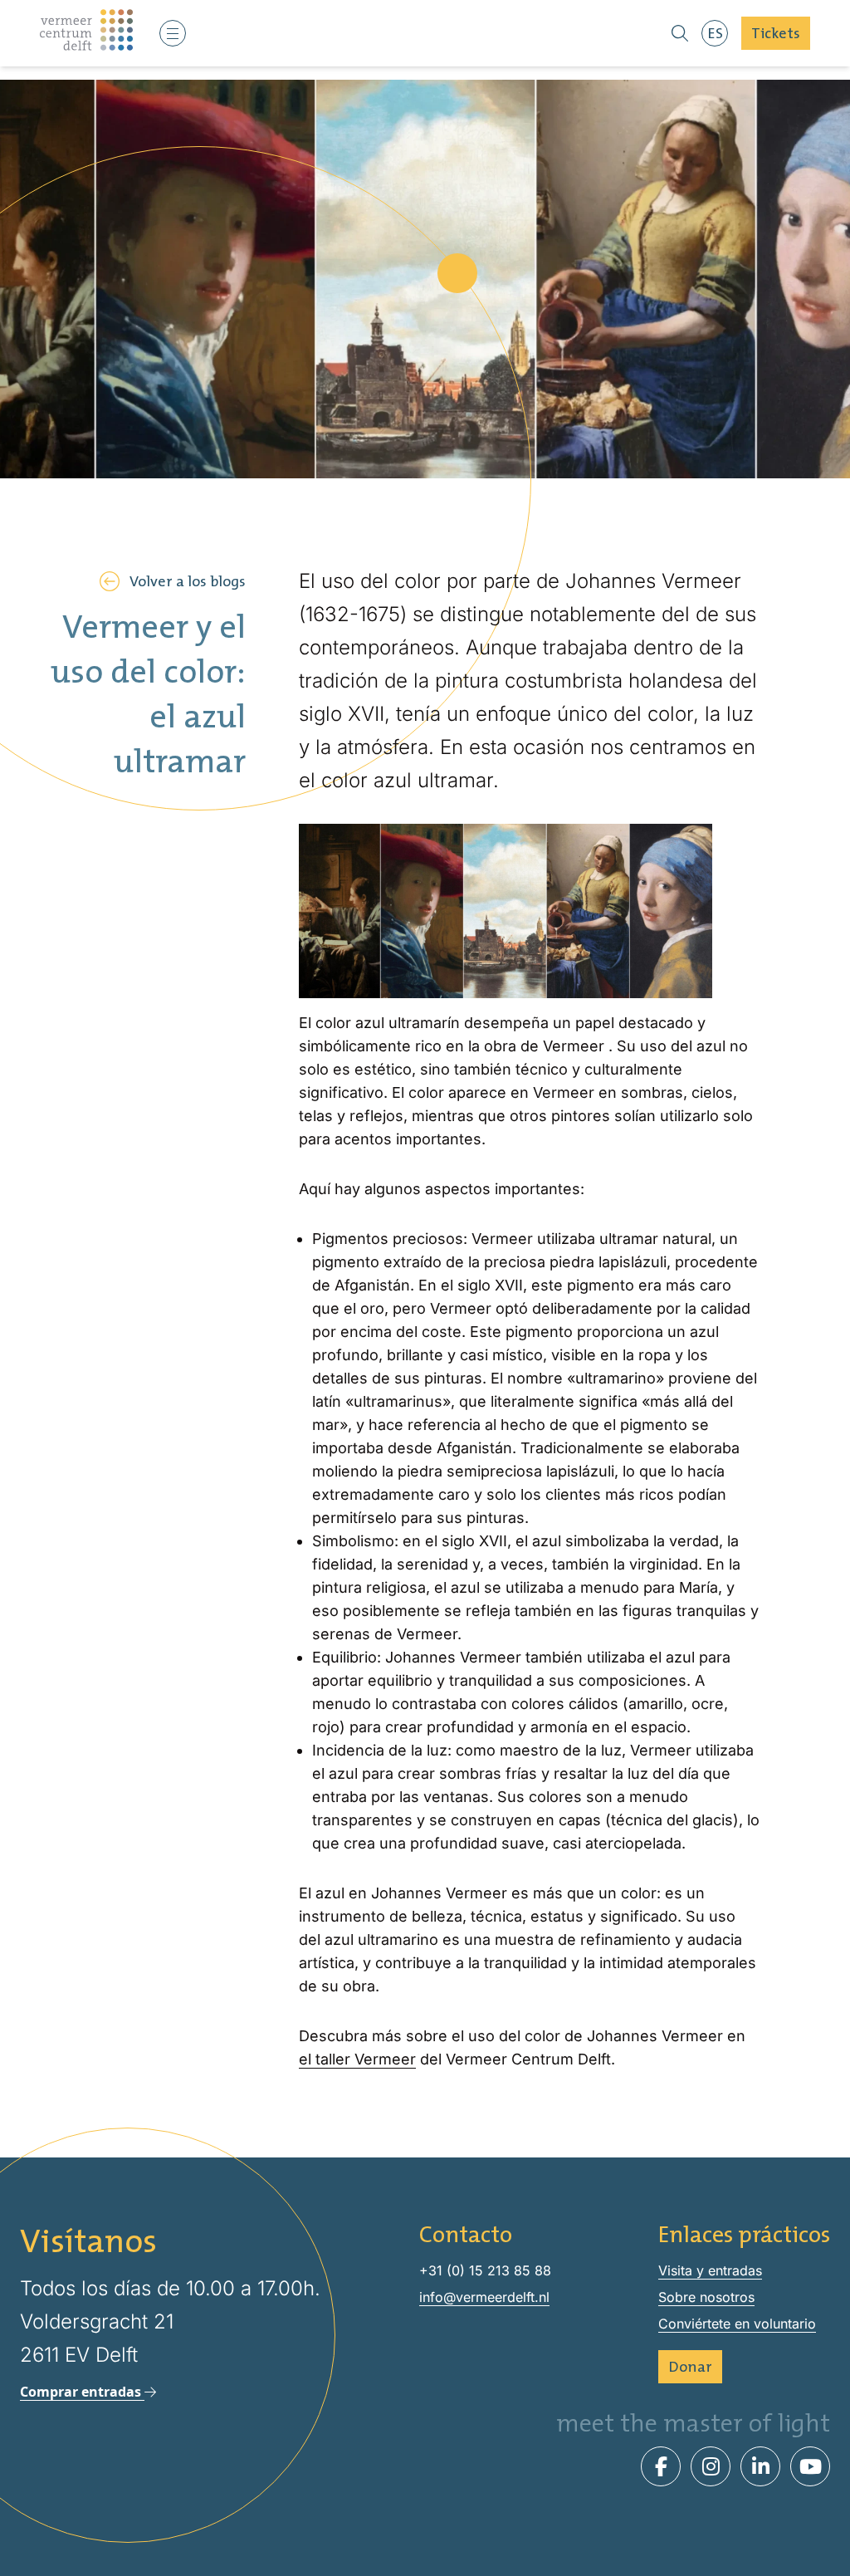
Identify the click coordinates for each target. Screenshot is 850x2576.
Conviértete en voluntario (737, 2324)
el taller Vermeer (357, 2059)
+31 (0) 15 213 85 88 (485, 2270)
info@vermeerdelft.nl (484, 2297)
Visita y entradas (710, 2270)
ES (715, 33)
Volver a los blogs (188, 581)
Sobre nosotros (706, 2297)
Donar (690, 2366)
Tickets (776, 33)
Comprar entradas (82, 2392)
